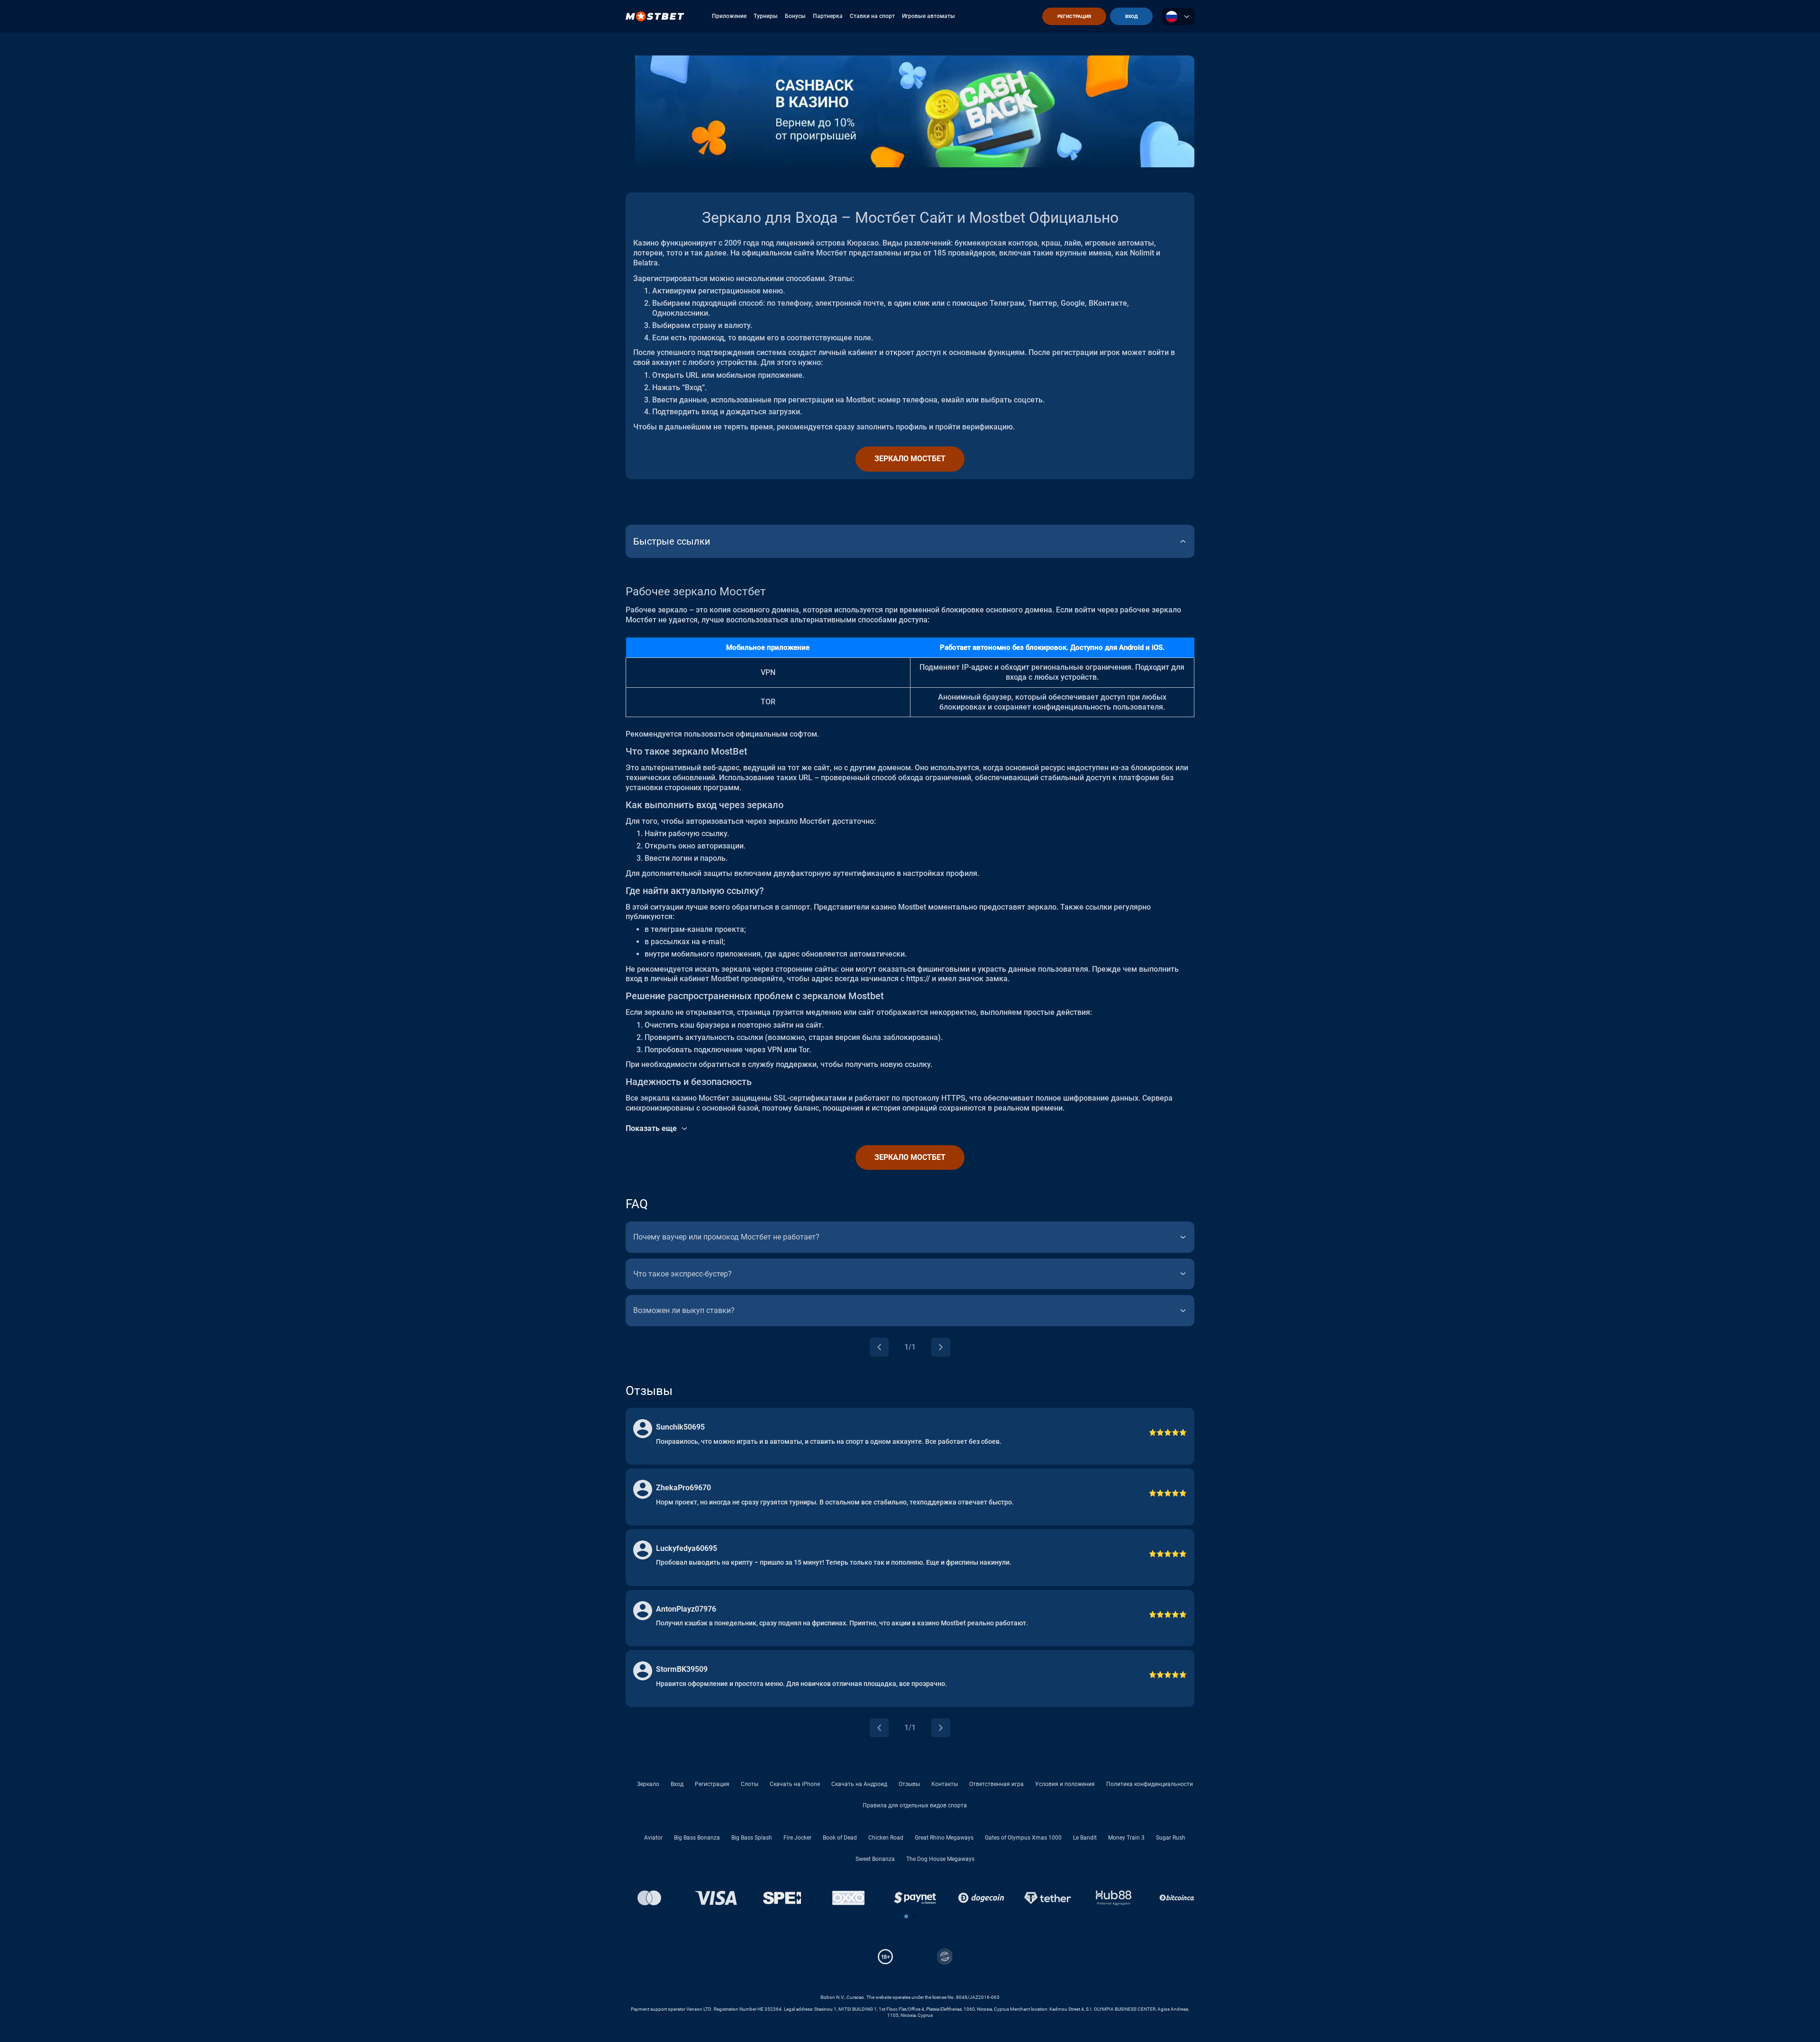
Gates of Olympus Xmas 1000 (1023, 1838)
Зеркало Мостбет (910, 459)
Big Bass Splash (752, 1838)
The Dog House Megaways (940, 1859)
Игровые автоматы (928, 16)
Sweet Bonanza (875, 1859)
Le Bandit (1085, 1838)
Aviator (653, 1838)
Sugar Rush (1171, 1838)
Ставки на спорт (872, 16)
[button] (906, 1916)
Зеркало (648, 1784)
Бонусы (795, 16)
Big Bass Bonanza (697, 1838)
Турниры (766, 16)
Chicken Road (886, 1838)
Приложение (729, 16)
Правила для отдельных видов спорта (915, 1805)
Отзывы (909, 1784)
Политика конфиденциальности (1150, 1784)
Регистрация (712, 1784)
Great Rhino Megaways (944, 1838)
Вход (677, 1784)
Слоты (750, 1784)
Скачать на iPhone (795, 1784)
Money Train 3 (1126, 1838)
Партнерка (828, 16)
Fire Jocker (797, 1838)
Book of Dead (840, 1838)
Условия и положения (1065, 1784)
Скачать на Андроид (859, 1784)
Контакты (945, 1784)
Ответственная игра (996, 1784)
